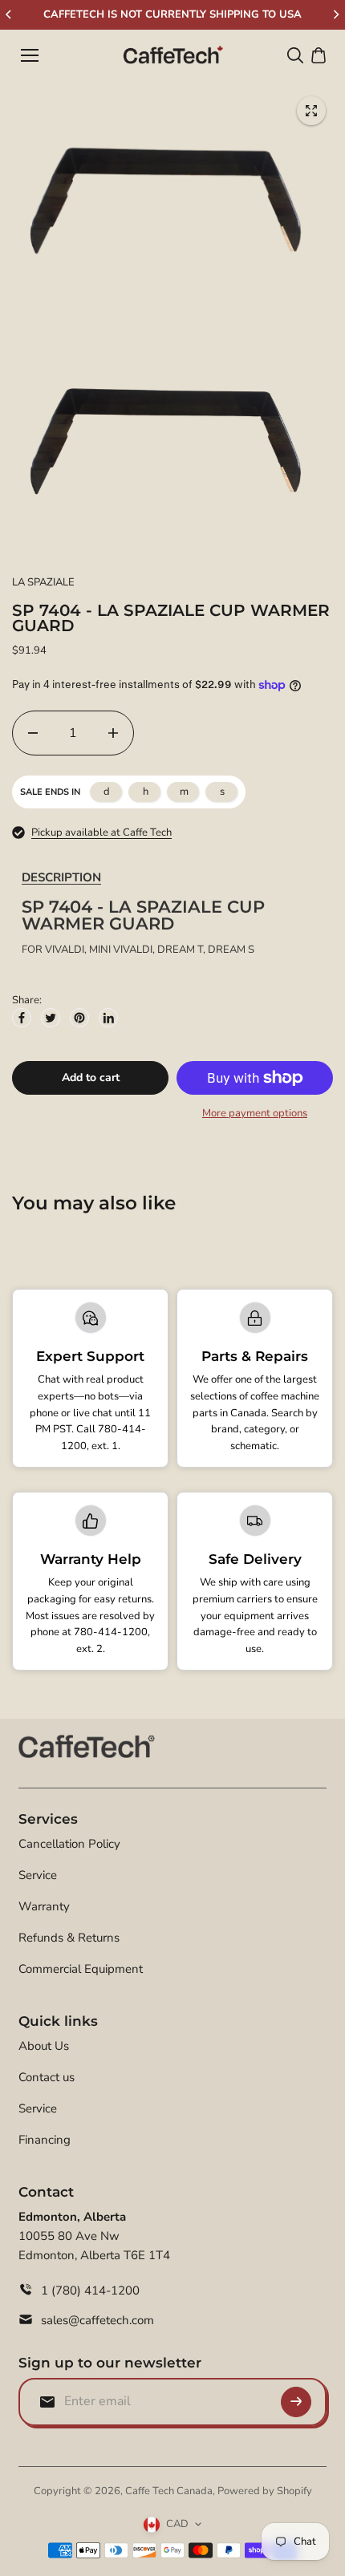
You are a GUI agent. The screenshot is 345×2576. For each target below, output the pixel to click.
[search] (295, 55)
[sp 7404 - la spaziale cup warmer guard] (311, 111)
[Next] (335, 14)
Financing (45, 2140)
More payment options (255, 1113)
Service (38, 1875)
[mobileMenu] (30, 55)
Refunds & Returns (69, 1938)
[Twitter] (51, 1018)
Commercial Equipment (81, 1969)
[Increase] (113, 733)
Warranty (44, 1906)
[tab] (61, 878)
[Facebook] (22, 1018)
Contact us (47, 2077)
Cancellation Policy (69, 1844)
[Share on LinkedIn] (108, 1018)
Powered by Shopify (265, 2491)
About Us (44, 2046)
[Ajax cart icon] (319, 55)
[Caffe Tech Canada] (173, 55)
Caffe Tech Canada (169, 2491)
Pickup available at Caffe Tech (101, 832)
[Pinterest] (79, 1018)
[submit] (296, 2402)
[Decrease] (33, 733)
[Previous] (10, 14)
